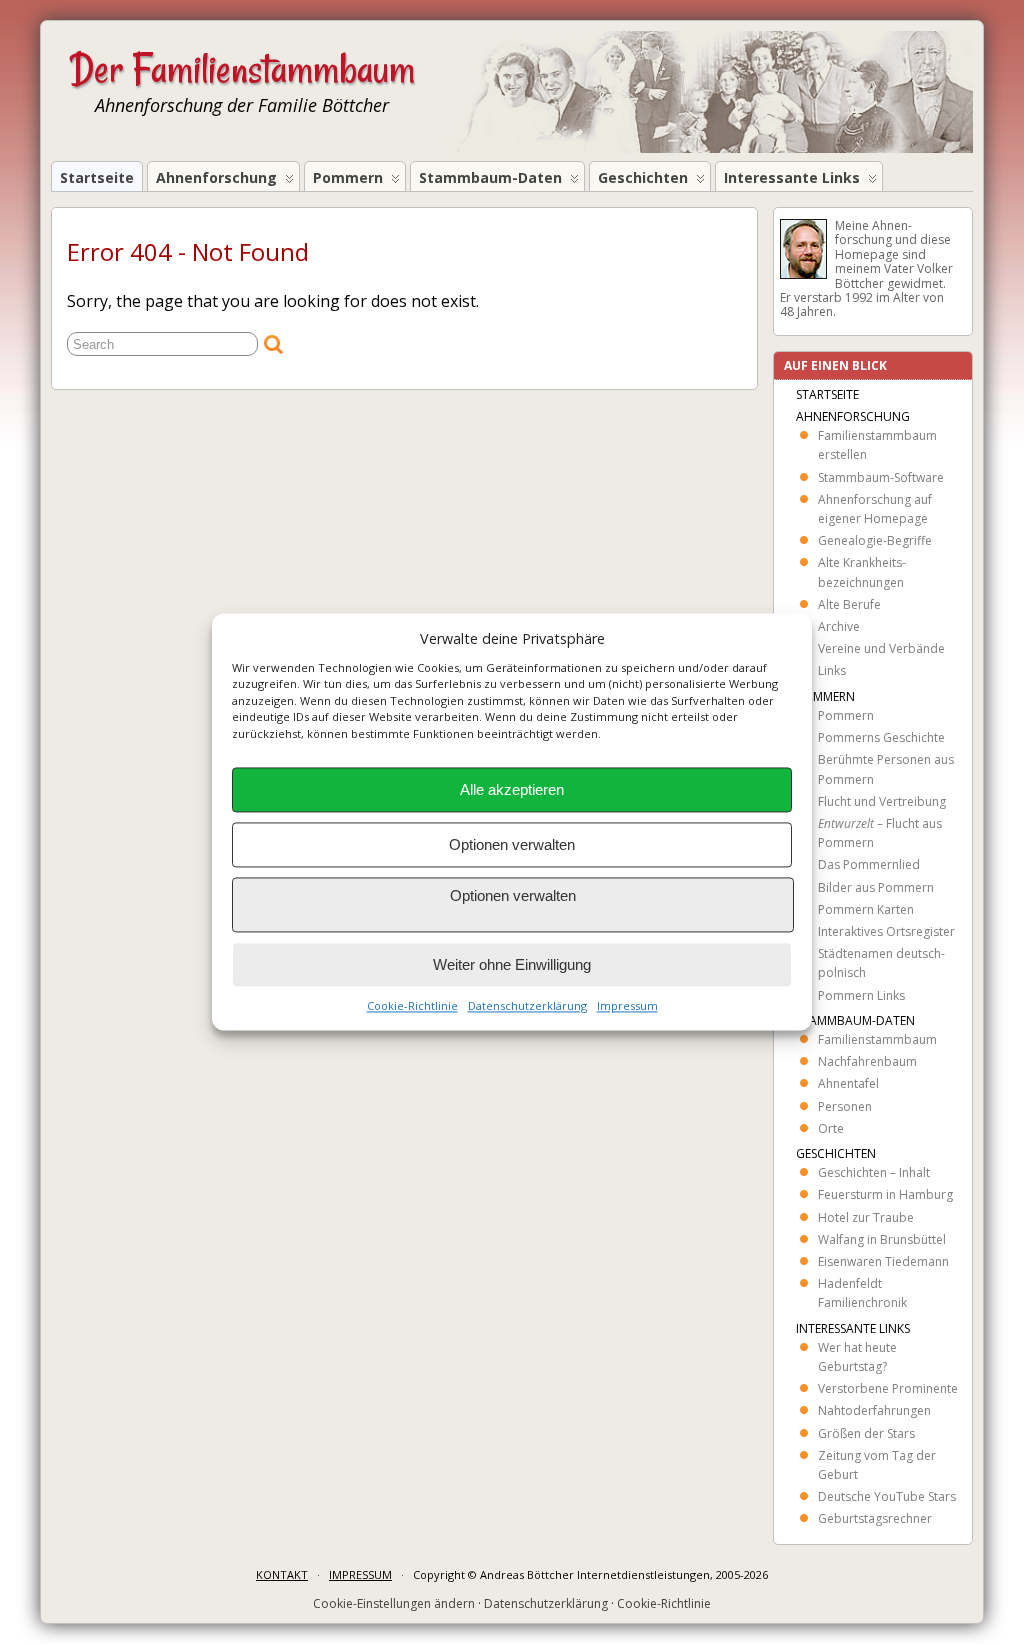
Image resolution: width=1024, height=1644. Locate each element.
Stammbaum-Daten (490, 177)
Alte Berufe (849, 604)
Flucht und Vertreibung (882, 801)
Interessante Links (792, 177)
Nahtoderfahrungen (874, 1410)
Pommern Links (861, 995)
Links (832, 670)
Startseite (97, 177)
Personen (845, 1106)
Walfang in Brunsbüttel (882, 1239)
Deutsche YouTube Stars (887, 1496)
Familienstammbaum (877, 1039)
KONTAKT (282, 1574)
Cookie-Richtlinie (412, 1006)
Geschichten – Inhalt (874, 1172)
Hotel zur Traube (866, 1217)
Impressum (627, 1006)
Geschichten (643, 177)
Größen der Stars (866, 1433)
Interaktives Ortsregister (886, 931)
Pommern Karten (866, 909)
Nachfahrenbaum (867, 1061)
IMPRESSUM (360, 1574)
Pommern (348, 177)
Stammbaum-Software (881, 477)
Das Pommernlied (869, 864)
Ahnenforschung (216, 177)
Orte (831, 1128)
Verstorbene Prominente (888, 1388)
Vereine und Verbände (881, 648)
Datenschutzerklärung (527, 1006)
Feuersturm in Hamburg (885, 1194)
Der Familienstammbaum (242, 69)
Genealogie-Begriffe (875, 540)
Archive (839, 626)
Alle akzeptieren (512, 789)
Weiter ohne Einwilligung (512, 964)
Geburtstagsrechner (875, 1518)
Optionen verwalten (512, 844)
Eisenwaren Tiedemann (883, 1261)
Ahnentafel (848, 1083)
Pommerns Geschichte (881, 737)
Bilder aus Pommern (876, 887)
